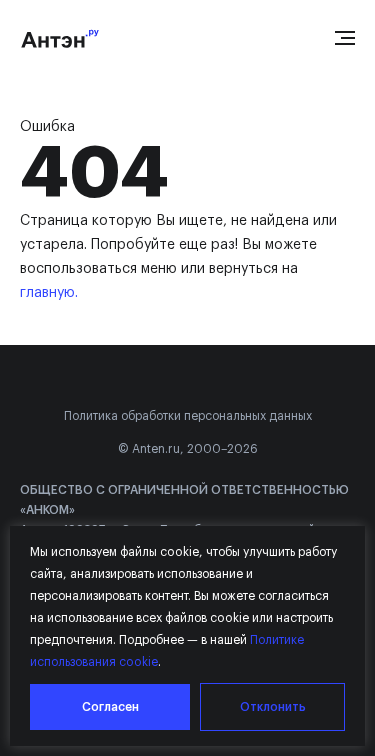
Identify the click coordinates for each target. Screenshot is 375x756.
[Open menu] (345, 38)
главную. (49, 293)
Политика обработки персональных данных (188, 416)
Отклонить (273, 707)
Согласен (110, 707)
